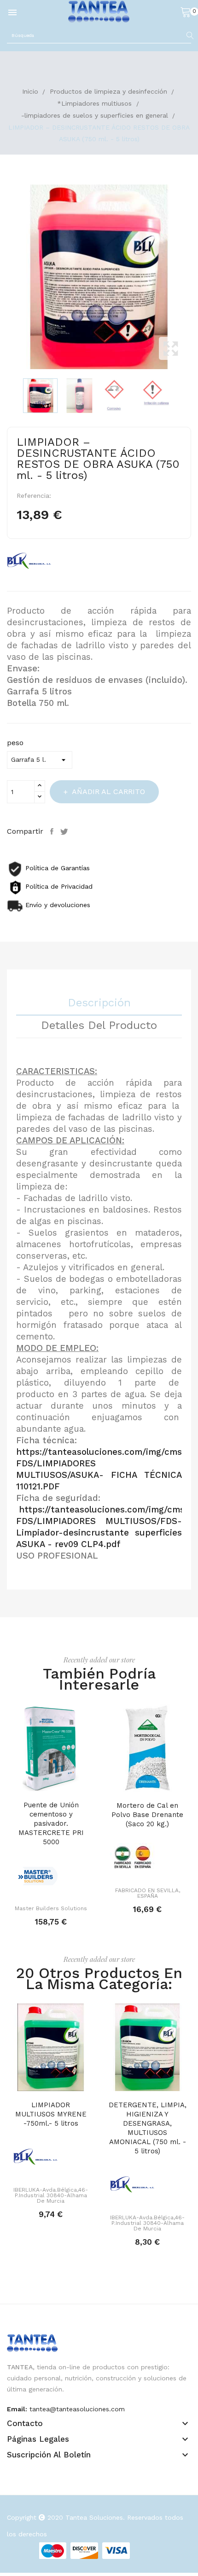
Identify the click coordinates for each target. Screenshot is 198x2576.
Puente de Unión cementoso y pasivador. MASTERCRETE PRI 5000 (51, 1823)
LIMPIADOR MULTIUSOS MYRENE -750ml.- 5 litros (51, 2114)
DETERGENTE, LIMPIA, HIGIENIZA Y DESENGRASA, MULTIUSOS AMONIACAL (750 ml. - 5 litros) (148, 2128)
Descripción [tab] (99, 1003)
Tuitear (65, 831)
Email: (17, 2409)
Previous (5, 277)
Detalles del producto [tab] (99, 1026)
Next (193, 277)
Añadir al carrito (108, 792)
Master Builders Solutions (51, 1908)
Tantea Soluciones (94, 2517)
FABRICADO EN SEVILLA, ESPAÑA (148, 1893)
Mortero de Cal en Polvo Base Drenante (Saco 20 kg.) (147, 1815)
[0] (186, 12)
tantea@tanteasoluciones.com (77, 2409)
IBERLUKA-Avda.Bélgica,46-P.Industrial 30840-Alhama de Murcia (51, 2195)
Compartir (53, 831)
